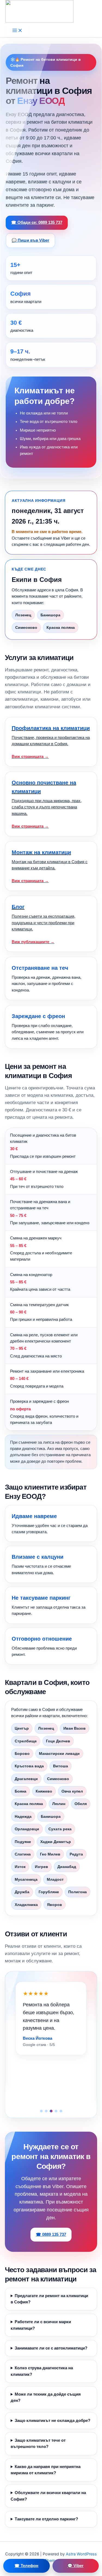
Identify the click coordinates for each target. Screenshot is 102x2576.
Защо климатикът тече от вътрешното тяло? (38, 2443)
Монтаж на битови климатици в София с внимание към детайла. (50, 866)
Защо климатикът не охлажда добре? (52, 2421)
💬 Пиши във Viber (30, 240)
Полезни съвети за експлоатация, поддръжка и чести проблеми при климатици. (44, 924)
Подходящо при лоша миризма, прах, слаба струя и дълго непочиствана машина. (47, 804)
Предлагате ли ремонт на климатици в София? (49, 2299)
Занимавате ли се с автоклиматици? (51, 2348)
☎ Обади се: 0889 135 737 (37, 222)
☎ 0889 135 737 (51, 2234)
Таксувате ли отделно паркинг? (46, 2519)
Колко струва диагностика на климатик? (42, 2371)
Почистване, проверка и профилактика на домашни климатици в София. (51, 742)
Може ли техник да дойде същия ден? (46, 2397)
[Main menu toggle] (17, 31)
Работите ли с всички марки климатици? (41, 2325)
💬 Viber (75, 2566)
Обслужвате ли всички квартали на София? (48, 2496)
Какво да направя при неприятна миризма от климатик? (46, 2470)
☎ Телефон (26, 2566)
